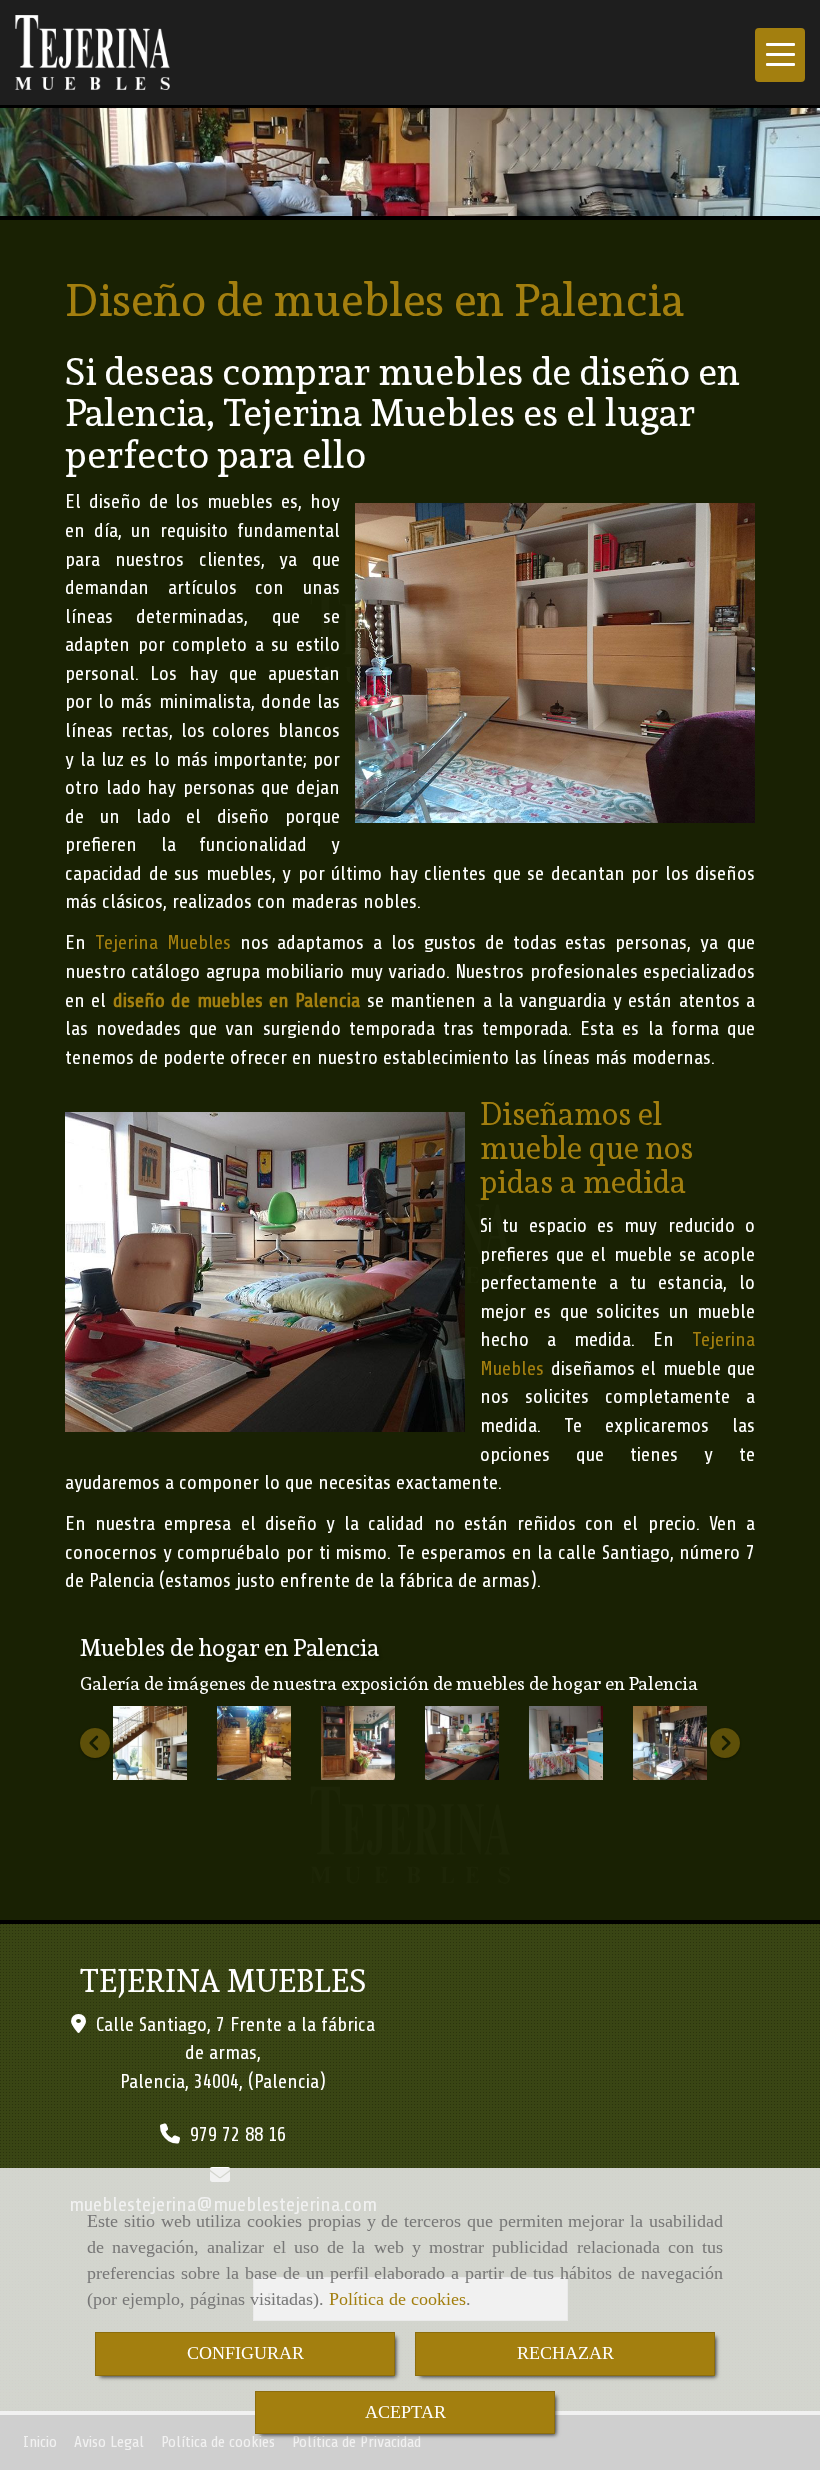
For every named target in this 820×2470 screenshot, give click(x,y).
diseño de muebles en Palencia (237, 1000)
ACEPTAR (405, 2412)
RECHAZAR (565, 2353)
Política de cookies (397, 2299)
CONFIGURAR (245, 2353)
